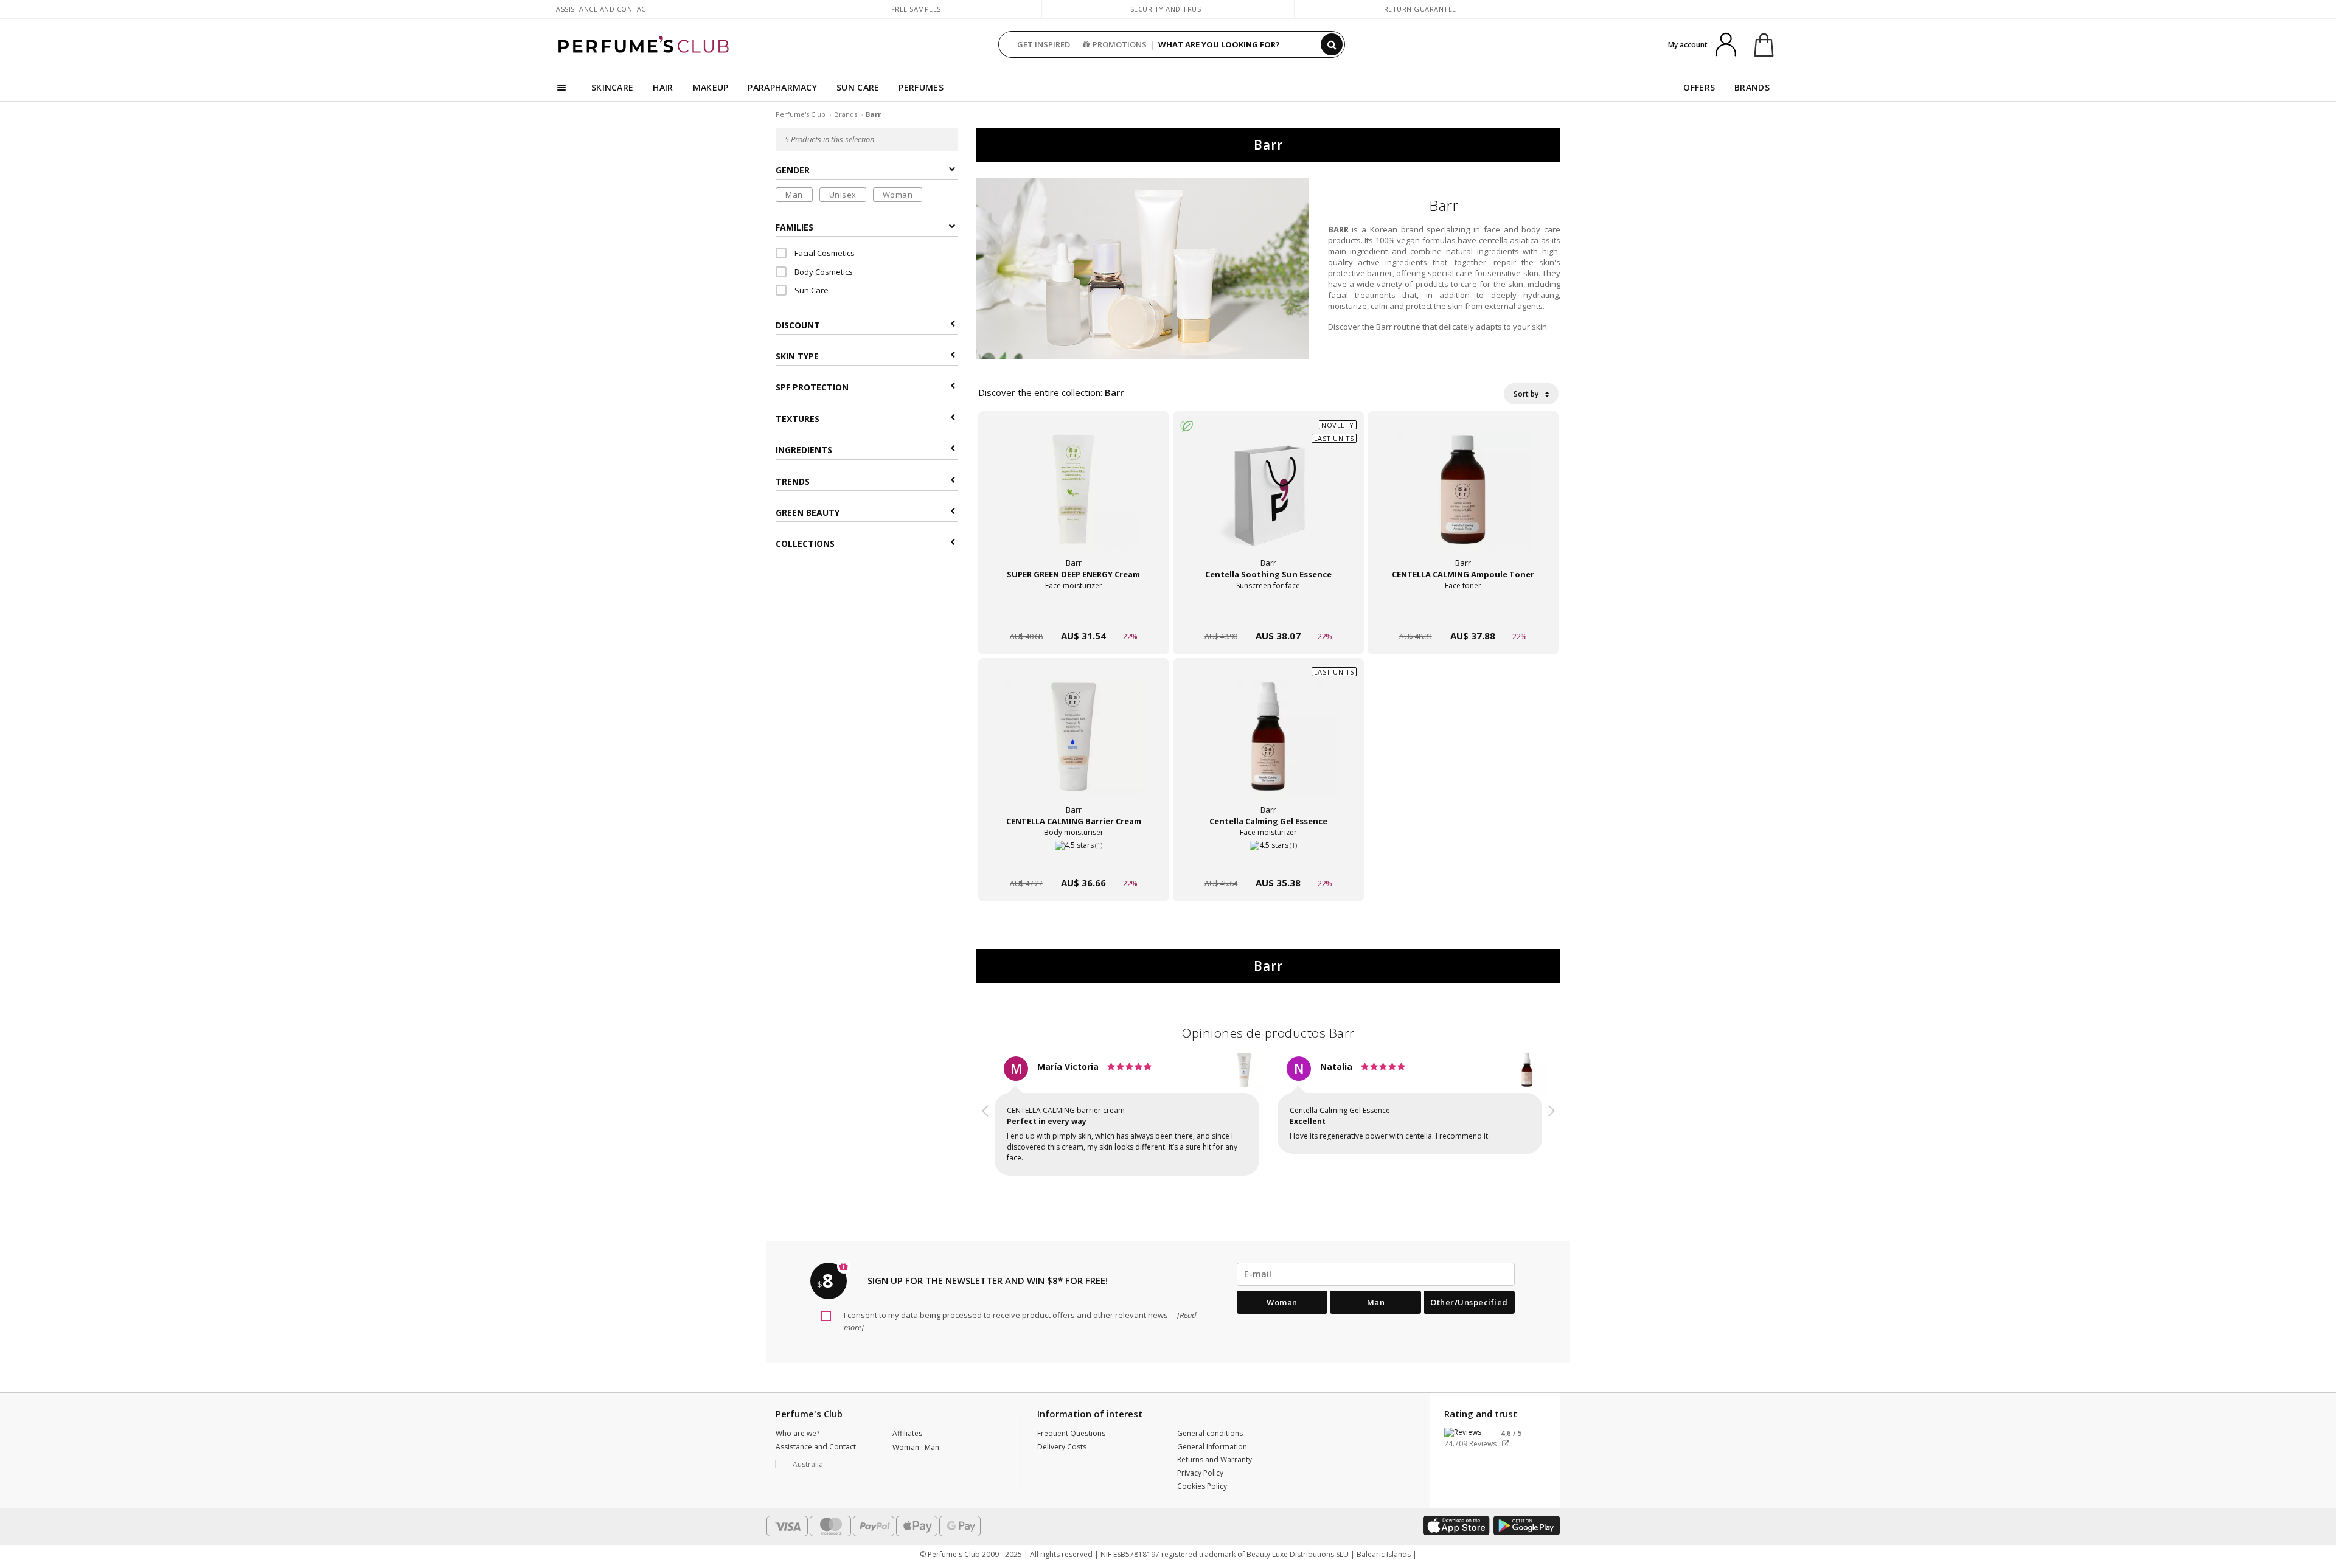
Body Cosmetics (823, 272)
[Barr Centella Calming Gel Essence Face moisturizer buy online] (1268, 860)
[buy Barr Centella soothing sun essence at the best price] (1268, 501)
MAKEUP (711, 87)
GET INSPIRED (1044, 44)
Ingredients (804, 450)
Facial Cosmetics (824, 254)
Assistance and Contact (603, 9)
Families (794, 227)
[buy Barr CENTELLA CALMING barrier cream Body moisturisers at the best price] (1074, 748)
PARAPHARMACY (782, 87)
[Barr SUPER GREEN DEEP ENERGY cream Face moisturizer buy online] (1074, 613)
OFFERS (1699, 87)
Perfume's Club (801, 114)
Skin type (797, 356)
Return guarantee (1420, 9)
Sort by (1527, 394)
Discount (798, 325)
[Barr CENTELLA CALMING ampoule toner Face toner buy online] (1463, 613)
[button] (985, 1118)
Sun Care (811, 291)
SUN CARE (858, 87)
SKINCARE (612, 87)
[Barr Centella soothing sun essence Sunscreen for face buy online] (1268, 613)
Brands (846, 114)
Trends (793, 481)
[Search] (1332, 44)
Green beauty (808, 512)
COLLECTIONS (805, 544)
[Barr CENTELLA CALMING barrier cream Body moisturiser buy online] (1074, 860)
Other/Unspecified (1469, 1302)
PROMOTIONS (1120, 44)
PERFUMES (921, 87)
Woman (898, 195)
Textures (798, 419)
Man (794, 195)
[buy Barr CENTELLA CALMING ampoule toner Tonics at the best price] (1463, 501)
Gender (793, 171)
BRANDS (1752, 87)
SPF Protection (812, 388)
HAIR (663, 87)
